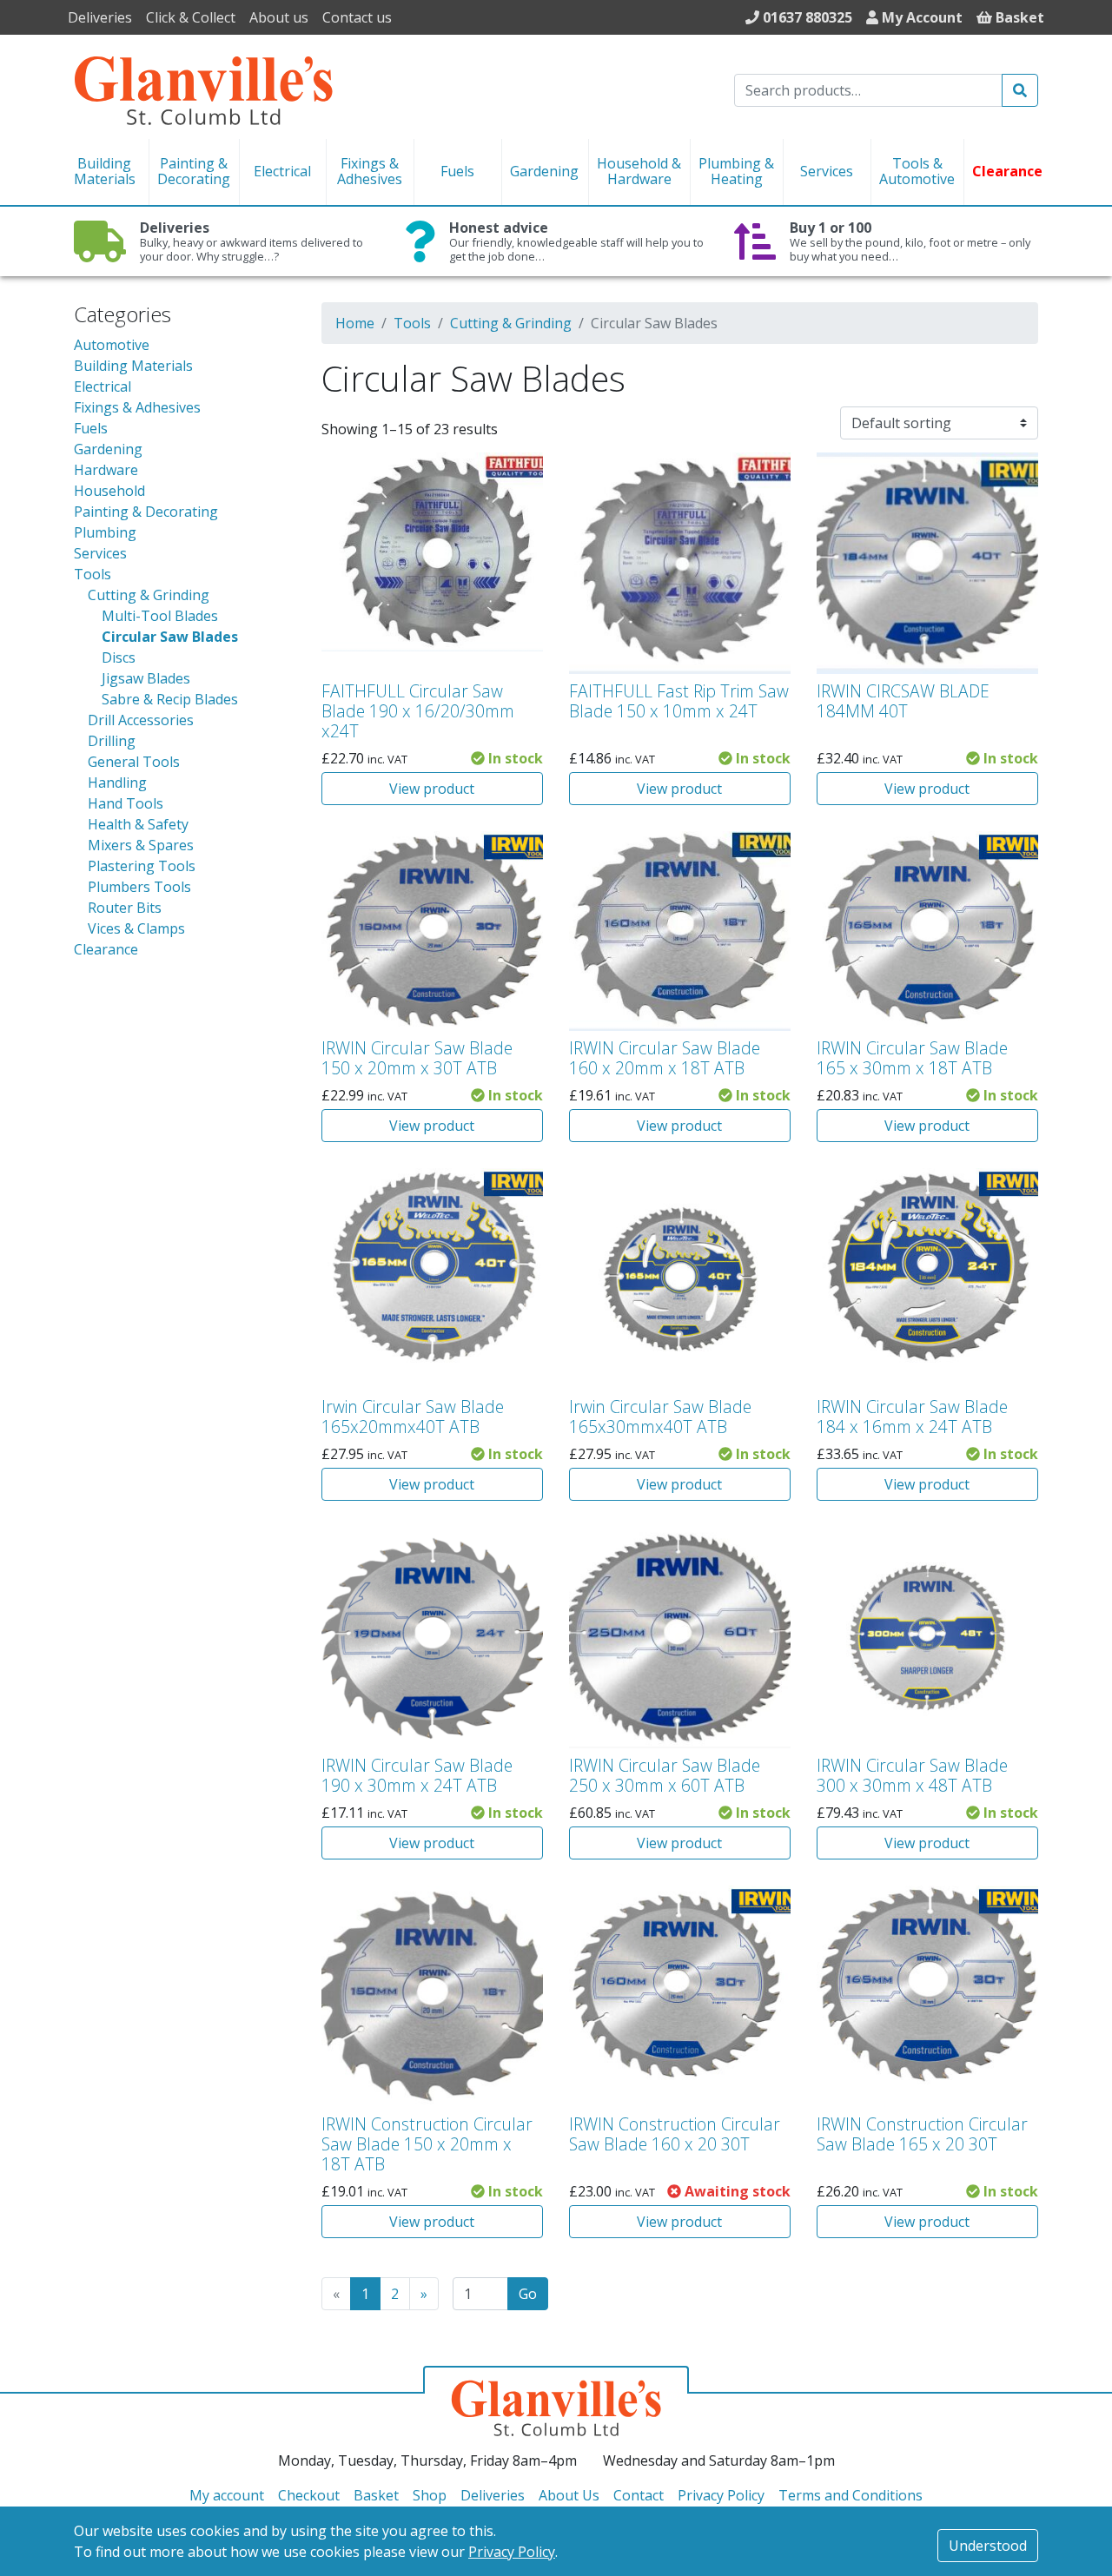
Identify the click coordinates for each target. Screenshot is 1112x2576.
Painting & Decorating (146, 512)
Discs (119, 657)
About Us (569, 2495)
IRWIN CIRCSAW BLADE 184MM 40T (903, 701)
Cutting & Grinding (149, 595)
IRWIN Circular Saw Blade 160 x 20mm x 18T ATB (665, 1058)
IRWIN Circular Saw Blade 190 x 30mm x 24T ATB (417, 1775)
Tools (93, 574)
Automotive (112, 345)
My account (227, 2495)
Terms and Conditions (851, 2495)
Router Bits (125, 908)
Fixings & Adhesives (137, 407)
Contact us (357, 17)
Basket (376, 2495)
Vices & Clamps (136, 928)
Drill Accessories (141, 720)
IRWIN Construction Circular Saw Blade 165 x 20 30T (922, 2134)
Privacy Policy (512, 2552)
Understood (988, 2546)
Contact (639, 2495)
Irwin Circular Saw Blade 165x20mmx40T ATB (413, 1417)
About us (279, 17)
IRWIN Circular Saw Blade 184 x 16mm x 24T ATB (912, 1417)
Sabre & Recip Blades (170, 699)
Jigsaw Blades (146, 678)
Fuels (91, 428)
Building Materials (133, 366)
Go (528, 2294)
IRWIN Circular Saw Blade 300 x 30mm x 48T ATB (912, 1775)
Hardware (106, 470)
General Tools (134, 762)
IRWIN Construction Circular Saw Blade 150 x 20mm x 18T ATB (427, 2144)
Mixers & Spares (141, 845)
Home (355, 323)
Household (109, 491)
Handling (117, 783)
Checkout (309, 2495)
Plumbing (105, 532)
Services (100, 553)
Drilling (112, 741)
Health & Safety (138, 824)
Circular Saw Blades (170, 637)
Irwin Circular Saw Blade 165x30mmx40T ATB (660, 1417)
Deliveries (100, 17)
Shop (430, 2495)
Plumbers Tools (139, 887)
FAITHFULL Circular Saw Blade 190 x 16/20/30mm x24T (418, 711)
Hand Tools (126, 803)
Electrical (103, 386)
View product (432, 789)
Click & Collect (191, 17)
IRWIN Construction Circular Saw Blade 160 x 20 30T (675, 2134)
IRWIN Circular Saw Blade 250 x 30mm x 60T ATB (665, 1775)
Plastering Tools (142, 866)
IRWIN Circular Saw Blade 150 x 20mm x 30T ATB (417, 1058)
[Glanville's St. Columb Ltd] (203, 89)
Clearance (106, 949)
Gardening (108, 449)
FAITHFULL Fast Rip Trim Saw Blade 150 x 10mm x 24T (679, 701)
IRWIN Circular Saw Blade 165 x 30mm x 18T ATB (912, 1058)
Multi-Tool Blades (160, 616)
